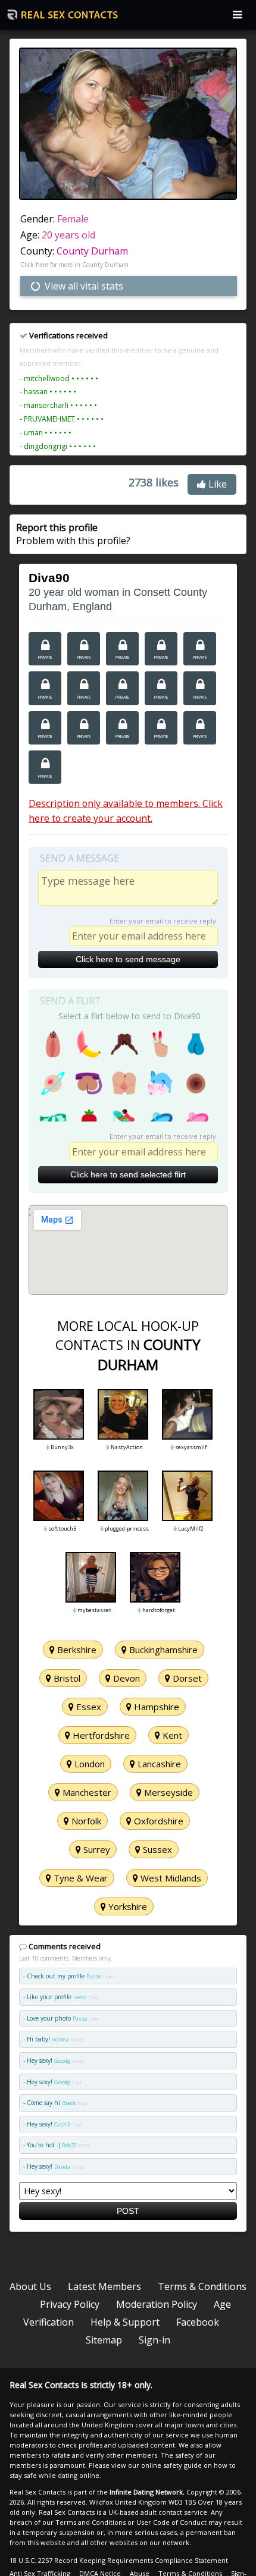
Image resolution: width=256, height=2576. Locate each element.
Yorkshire (127, 1906)
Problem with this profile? (73, 534)
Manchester (86, 1792)
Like (216, 484)
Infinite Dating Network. (147, 2492)
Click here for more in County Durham (74, 265)
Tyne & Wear (79, 1878)
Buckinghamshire (162, 1650)
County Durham (92, 251)
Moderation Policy (157, 2304)
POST (128, 2211)
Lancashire (158, 1764)
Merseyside (167, 1792)
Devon (125, 1678)
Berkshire (76, 1650)
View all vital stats (83, 286)
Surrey (96, 1849)
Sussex (156, 1849)
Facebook (198, 2322)
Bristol (66, 1678)
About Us (30, 2286)
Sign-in (154, 2340)
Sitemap (104, 2340)
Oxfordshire (157, 1821)
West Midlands (170, 1878)
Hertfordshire (100, 1735)
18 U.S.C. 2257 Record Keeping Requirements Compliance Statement (119, 2560)
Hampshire (155, 1707)
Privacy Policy (70, 2304)
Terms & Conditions (202, 2286)
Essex (88, 1707)
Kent (171, 1735)
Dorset (186, 1678)
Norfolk (85, 1821)
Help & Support (125, 2322)
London (88, 1764)
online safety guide (171, 2465)
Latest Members (104, 2286)
